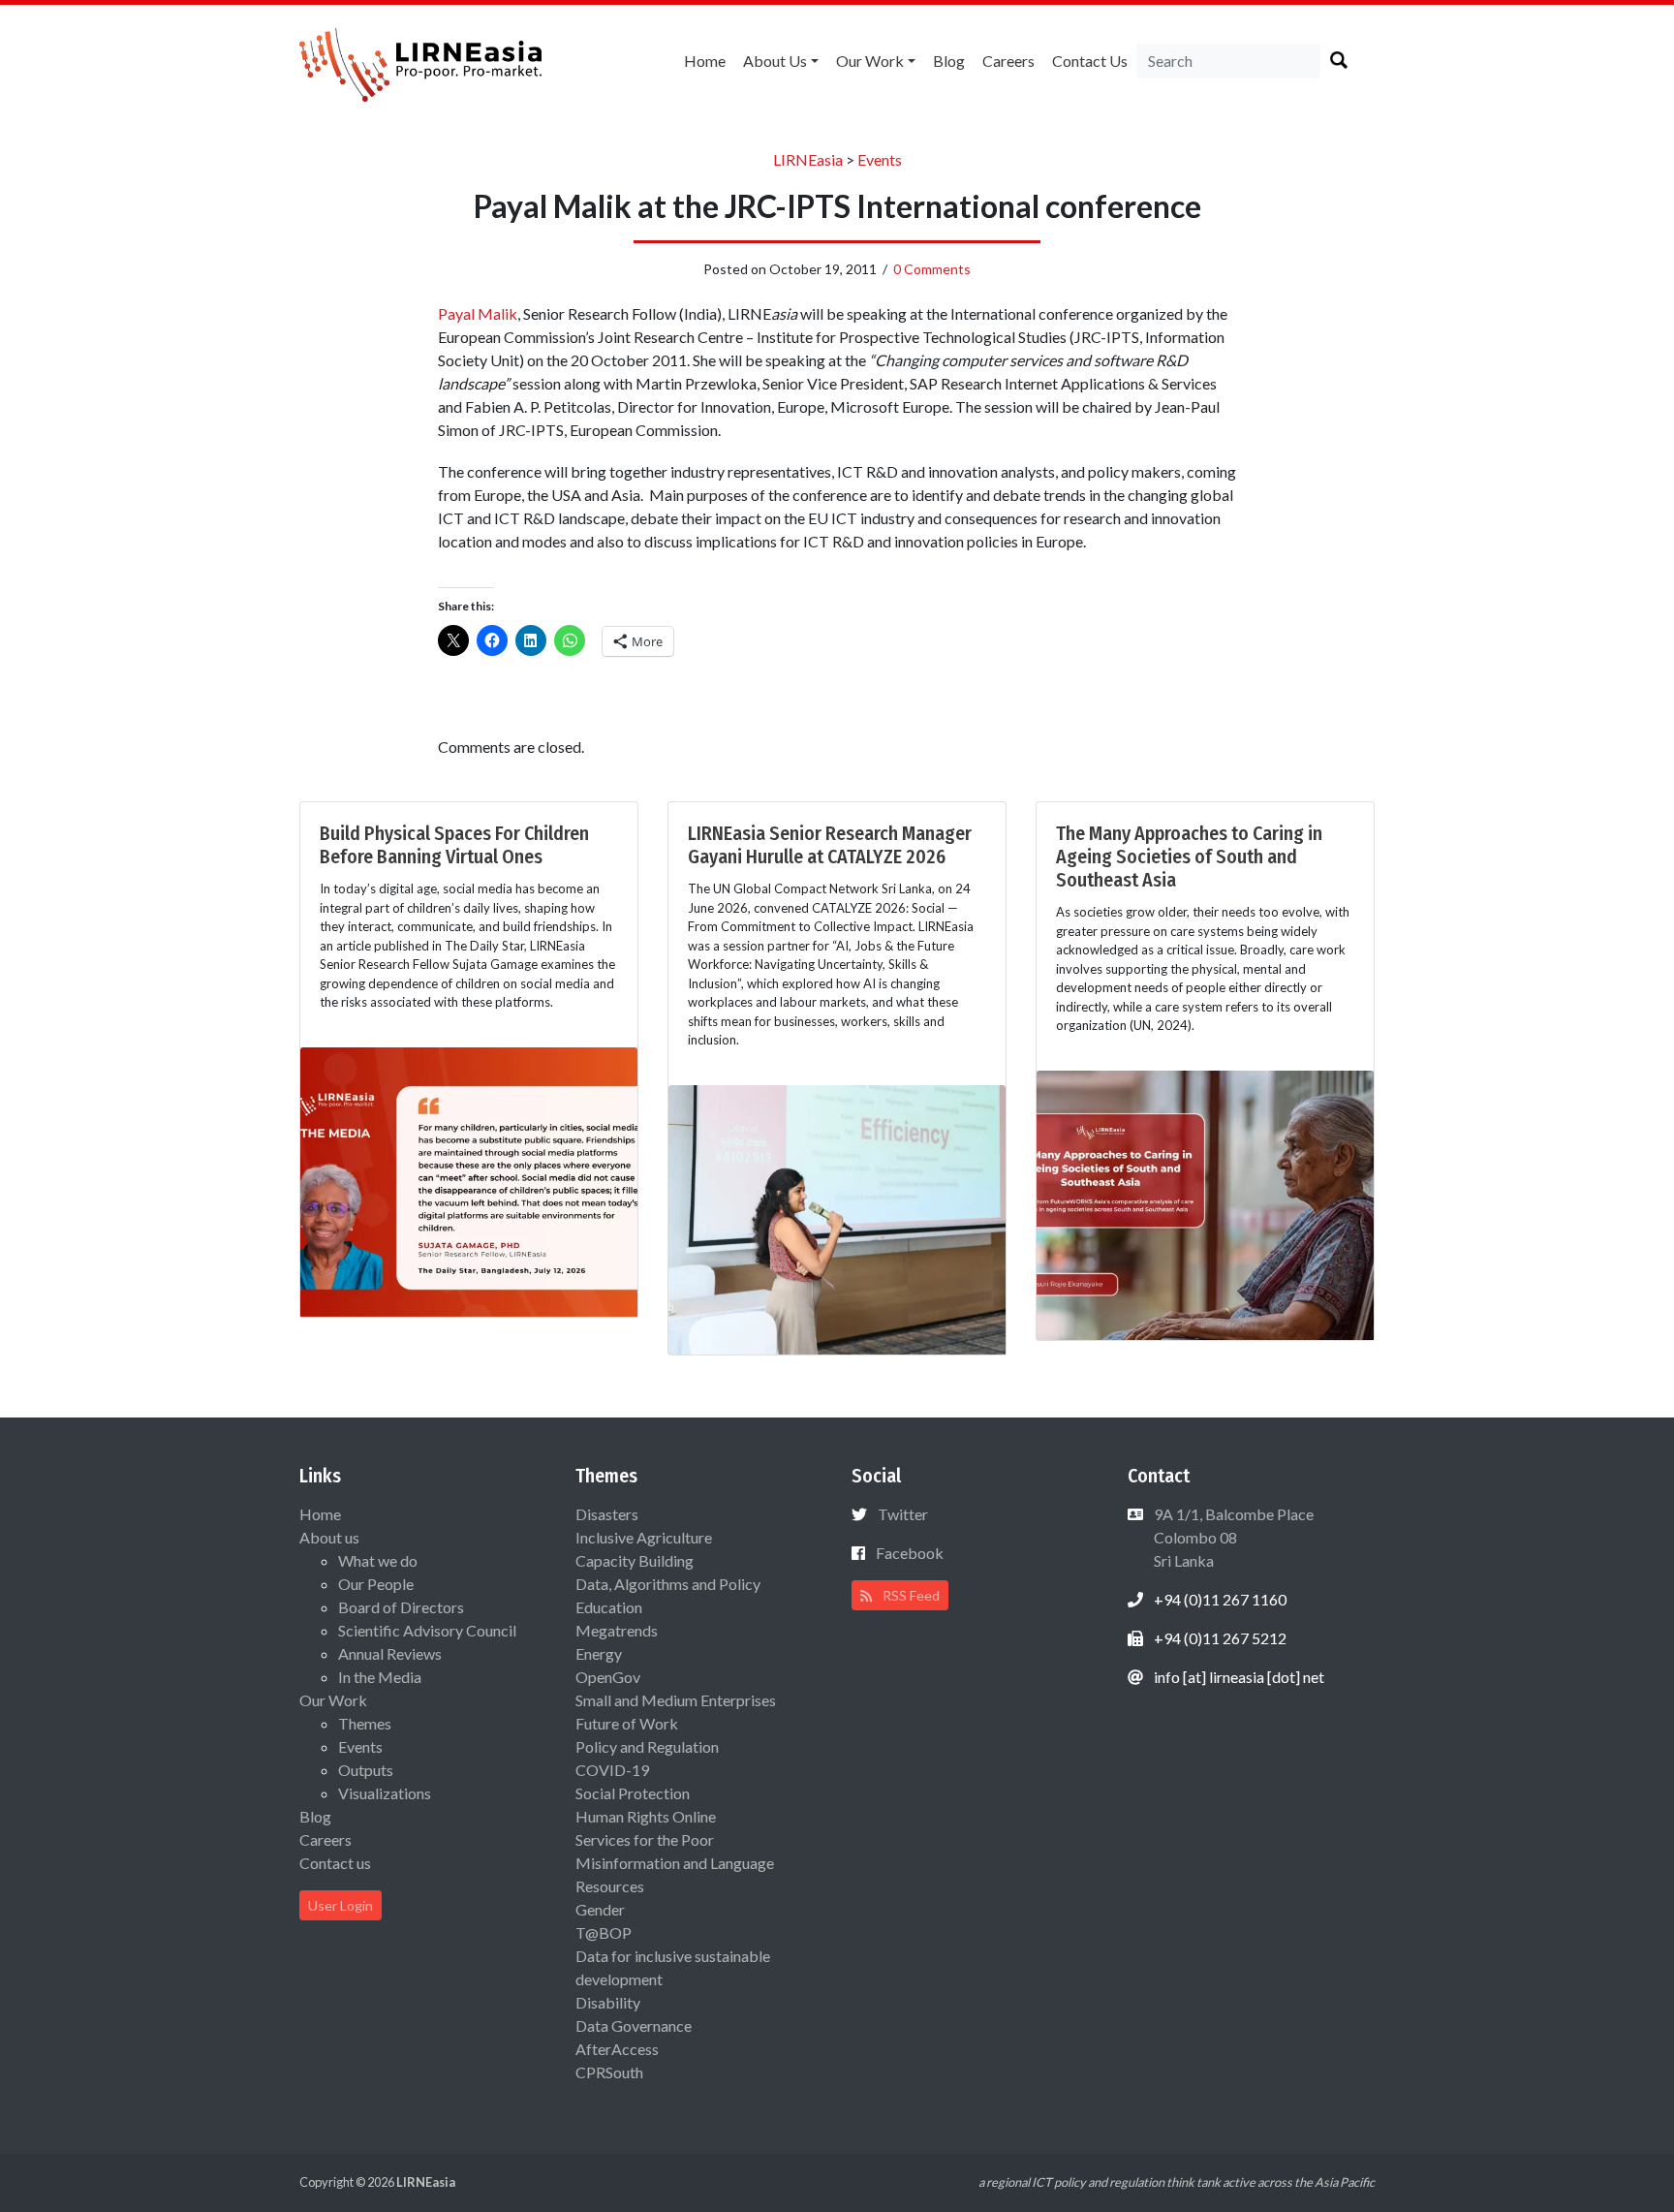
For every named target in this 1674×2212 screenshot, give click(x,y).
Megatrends (617, 1630)
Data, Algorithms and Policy (668, 1584)
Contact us (1090, 61)
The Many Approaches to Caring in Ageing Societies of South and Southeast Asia (1189, 857)
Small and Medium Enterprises (676, 1700)
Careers (1008, 61)
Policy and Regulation (647, 1746)
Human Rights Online (646, 1816)
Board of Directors (401, 1607)
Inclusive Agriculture (644, 1537)
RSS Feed (910, 1595)
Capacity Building (635, 1560)
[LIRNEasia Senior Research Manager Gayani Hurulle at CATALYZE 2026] (837, 1217)
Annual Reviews (390, 1653)
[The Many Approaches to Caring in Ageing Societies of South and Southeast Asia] (1205, 1203)
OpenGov (608, 1677)
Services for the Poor (645, 1839)
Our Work (870, 61)
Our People (376, 1584)
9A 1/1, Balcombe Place (1232, 1537)
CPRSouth (609, 2072)
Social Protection (633, 1793)
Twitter (903, 1514)
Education (609, 1607)
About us (775, 61)
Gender (600, 1909)
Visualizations (385, 1793)
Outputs (366, 1770)
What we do (378, 1560)
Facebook (910, 1553)
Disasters (607, 1514)
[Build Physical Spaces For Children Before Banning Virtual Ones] (469, 1180)
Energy (599, 1653)
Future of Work (627, 1723)
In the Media (380, 1677)
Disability (608, 2002)
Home (705, 61)
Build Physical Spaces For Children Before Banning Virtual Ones (454, 845)
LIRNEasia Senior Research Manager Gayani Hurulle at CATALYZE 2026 (830, 845)
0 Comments (932, 269)
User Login (341, 1905)
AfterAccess (617, 2049)
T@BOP (604, 1932)
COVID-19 (612, 1770)
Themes (365, 1723)
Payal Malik (478, 313)
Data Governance (634, 2025)
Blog (949, 61)
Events (360, 1746)
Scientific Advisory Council (427, 1630)
